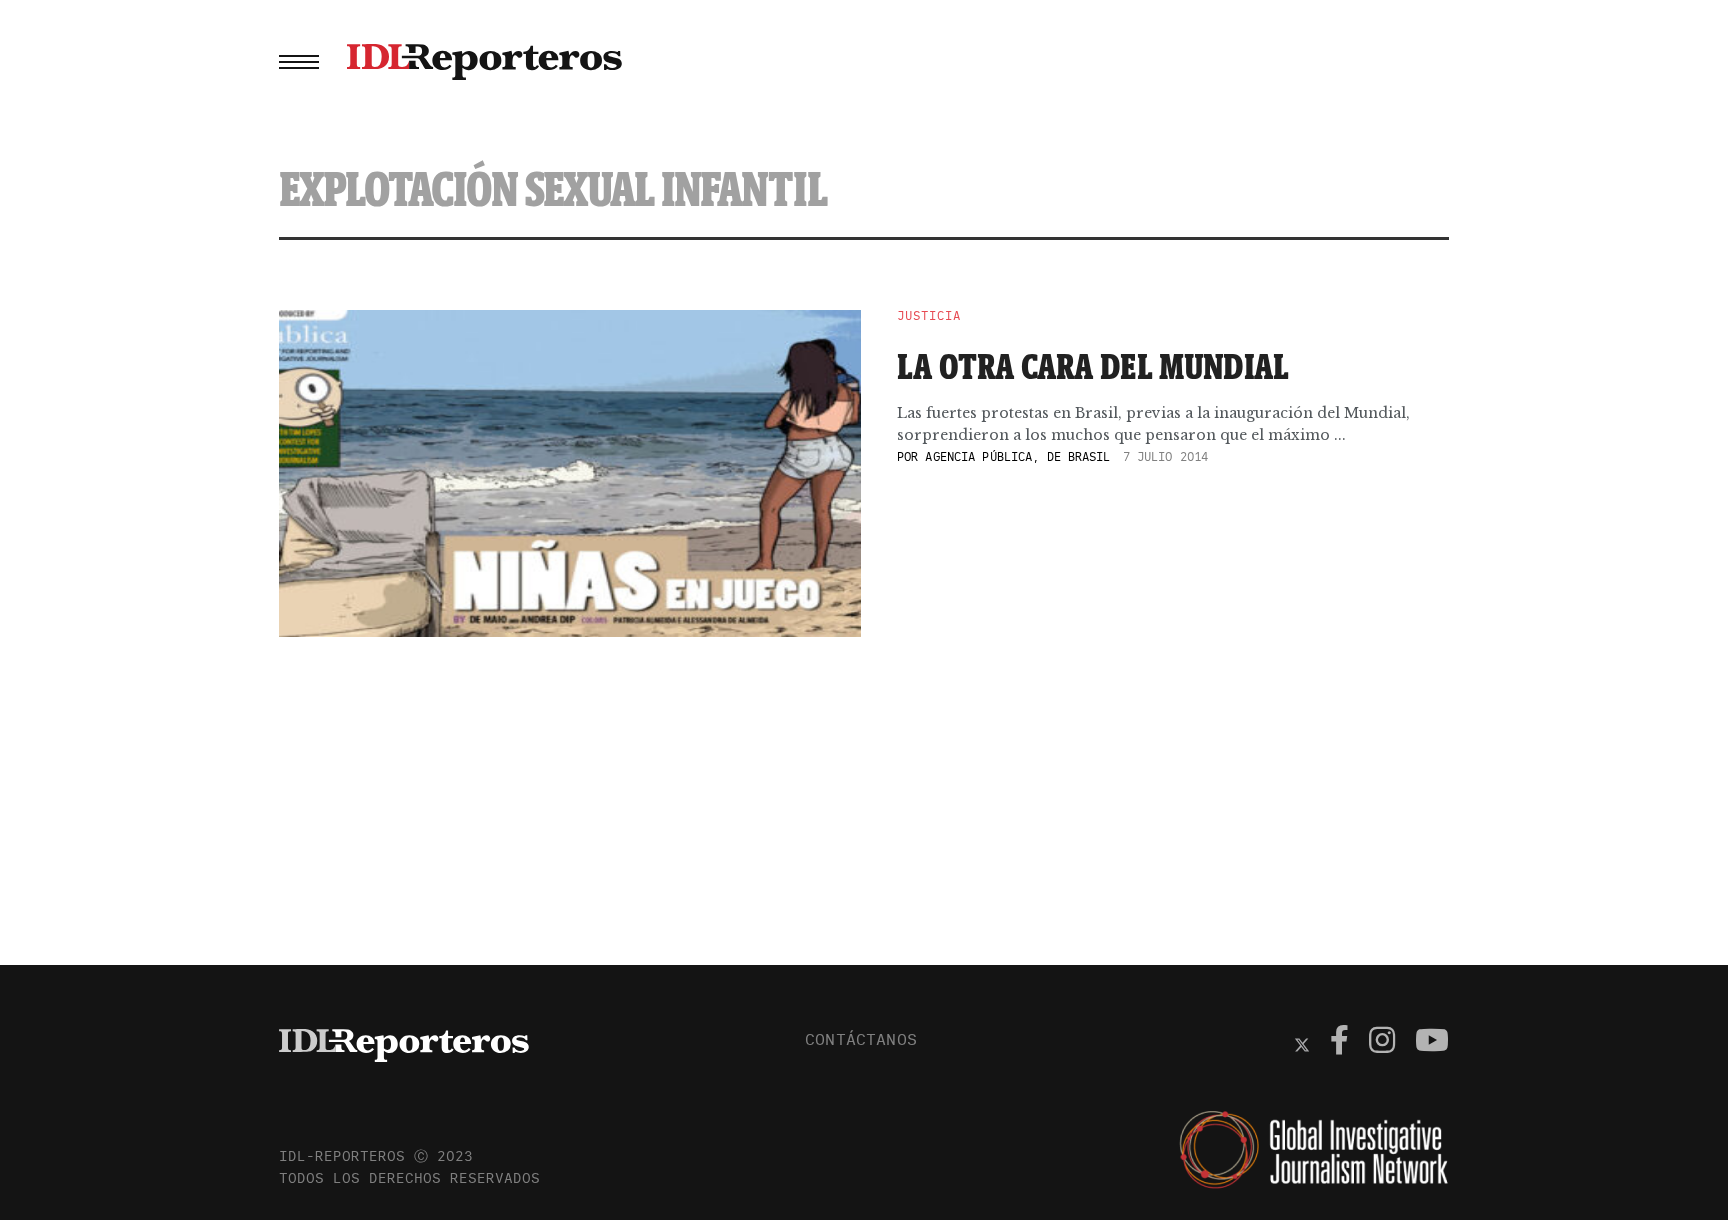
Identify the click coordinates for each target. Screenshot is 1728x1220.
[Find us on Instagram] (1382, 1043)
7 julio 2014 (1165, 456)
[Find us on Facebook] (1339, 1043)
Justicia (929, 316)
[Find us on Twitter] (1302, 1043)
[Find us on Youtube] (1432, 1043)
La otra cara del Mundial (1093, 366)
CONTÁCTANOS (861, 1039)
